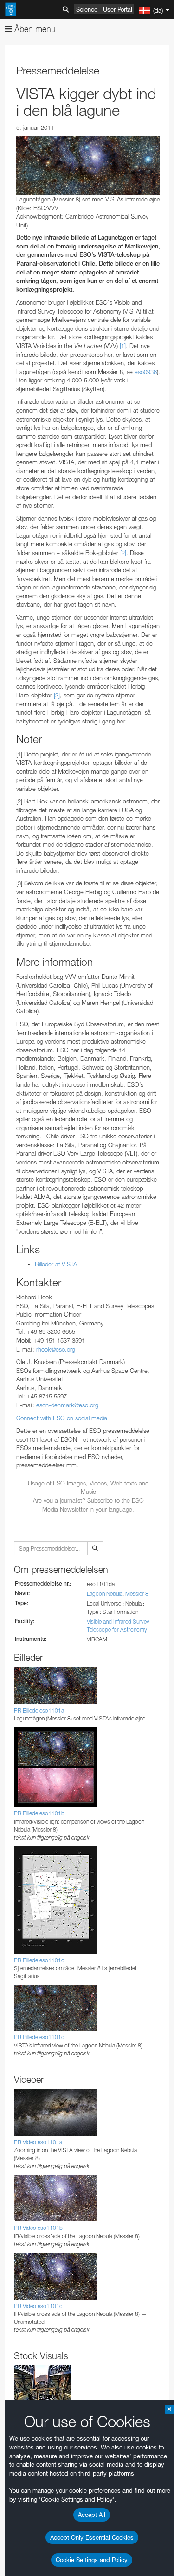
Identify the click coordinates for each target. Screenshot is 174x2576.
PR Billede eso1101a (39, 1710)
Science (87, 9)
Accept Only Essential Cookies (92, 2537)
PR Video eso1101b (38, 2228)
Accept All (92, 2515)
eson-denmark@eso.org (67, 1405)
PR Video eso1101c (38, 2306)
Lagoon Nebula (105, 1594)
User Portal (118, 9)
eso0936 (146, 372)
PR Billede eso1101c (39, 1960)
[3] (57, 695)
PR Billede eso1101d (39, 2037)
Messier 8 (137, 1594)
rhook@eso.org (56, 1349)
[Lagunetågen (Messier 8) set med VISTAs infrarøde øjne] (88, 165)
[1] (123, 346)
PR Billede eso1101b (39, 1813)
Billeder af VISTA (56, 1264)
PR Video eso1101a (38, 2142)
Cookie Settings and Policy (92, 2560)
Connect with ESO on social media (62, 1418)
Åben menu (34, 29)
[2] (123, 553)
